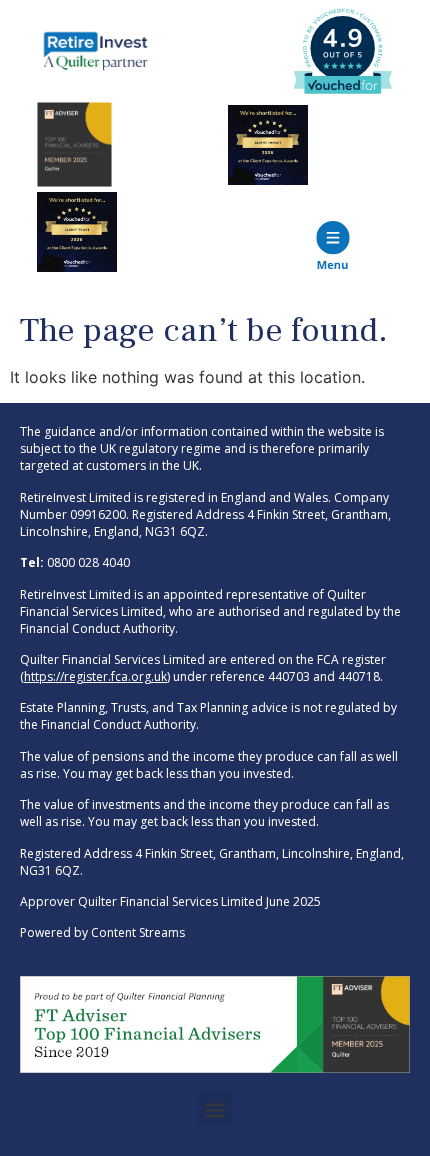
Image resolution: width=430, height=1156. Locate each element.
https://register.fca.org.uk (95, 676)
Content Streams (138, 932)
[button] (215, 1109)
